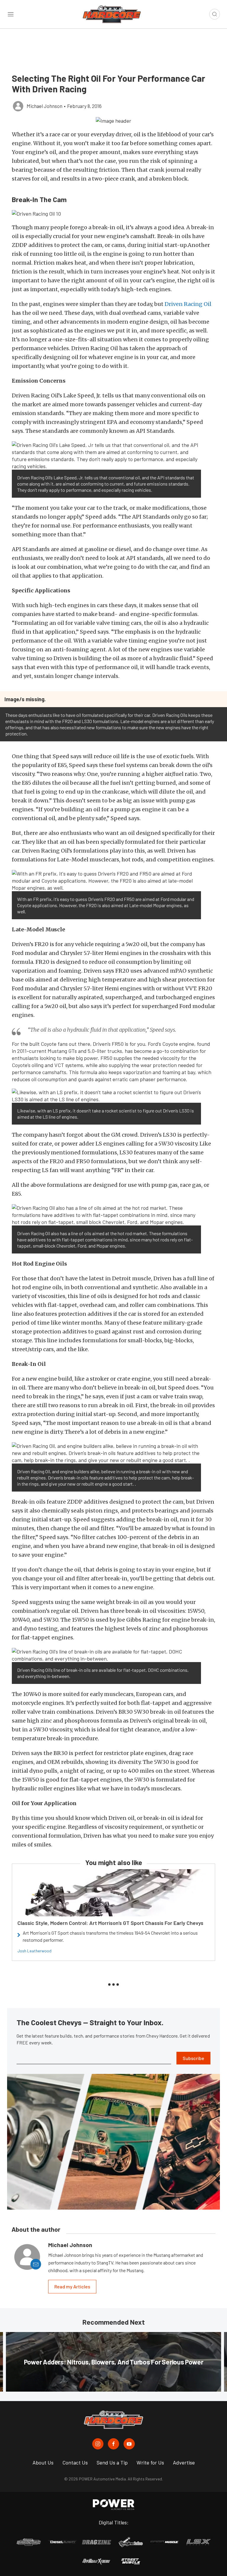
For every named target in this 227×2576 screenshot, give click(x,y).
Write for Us (150, 2462)
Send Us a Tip (112, 2462)
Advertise (184, 2462)
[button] (113, 120)
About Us (43, 2462)
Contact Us (75, 2462)
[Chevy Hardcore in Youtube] (129, 2444)
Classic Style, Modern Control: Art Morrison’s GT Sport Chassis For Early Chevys (110, 1923)
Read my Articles (72, 2286)
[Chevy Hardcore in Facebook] (113, 2444)
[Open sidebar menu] (11, 14)
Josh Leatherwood (34, 1951)
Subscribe (193, 2058)
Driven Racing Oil (188, 304)
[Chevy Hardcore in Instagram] (98, 2444)
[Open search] (215, 14)
